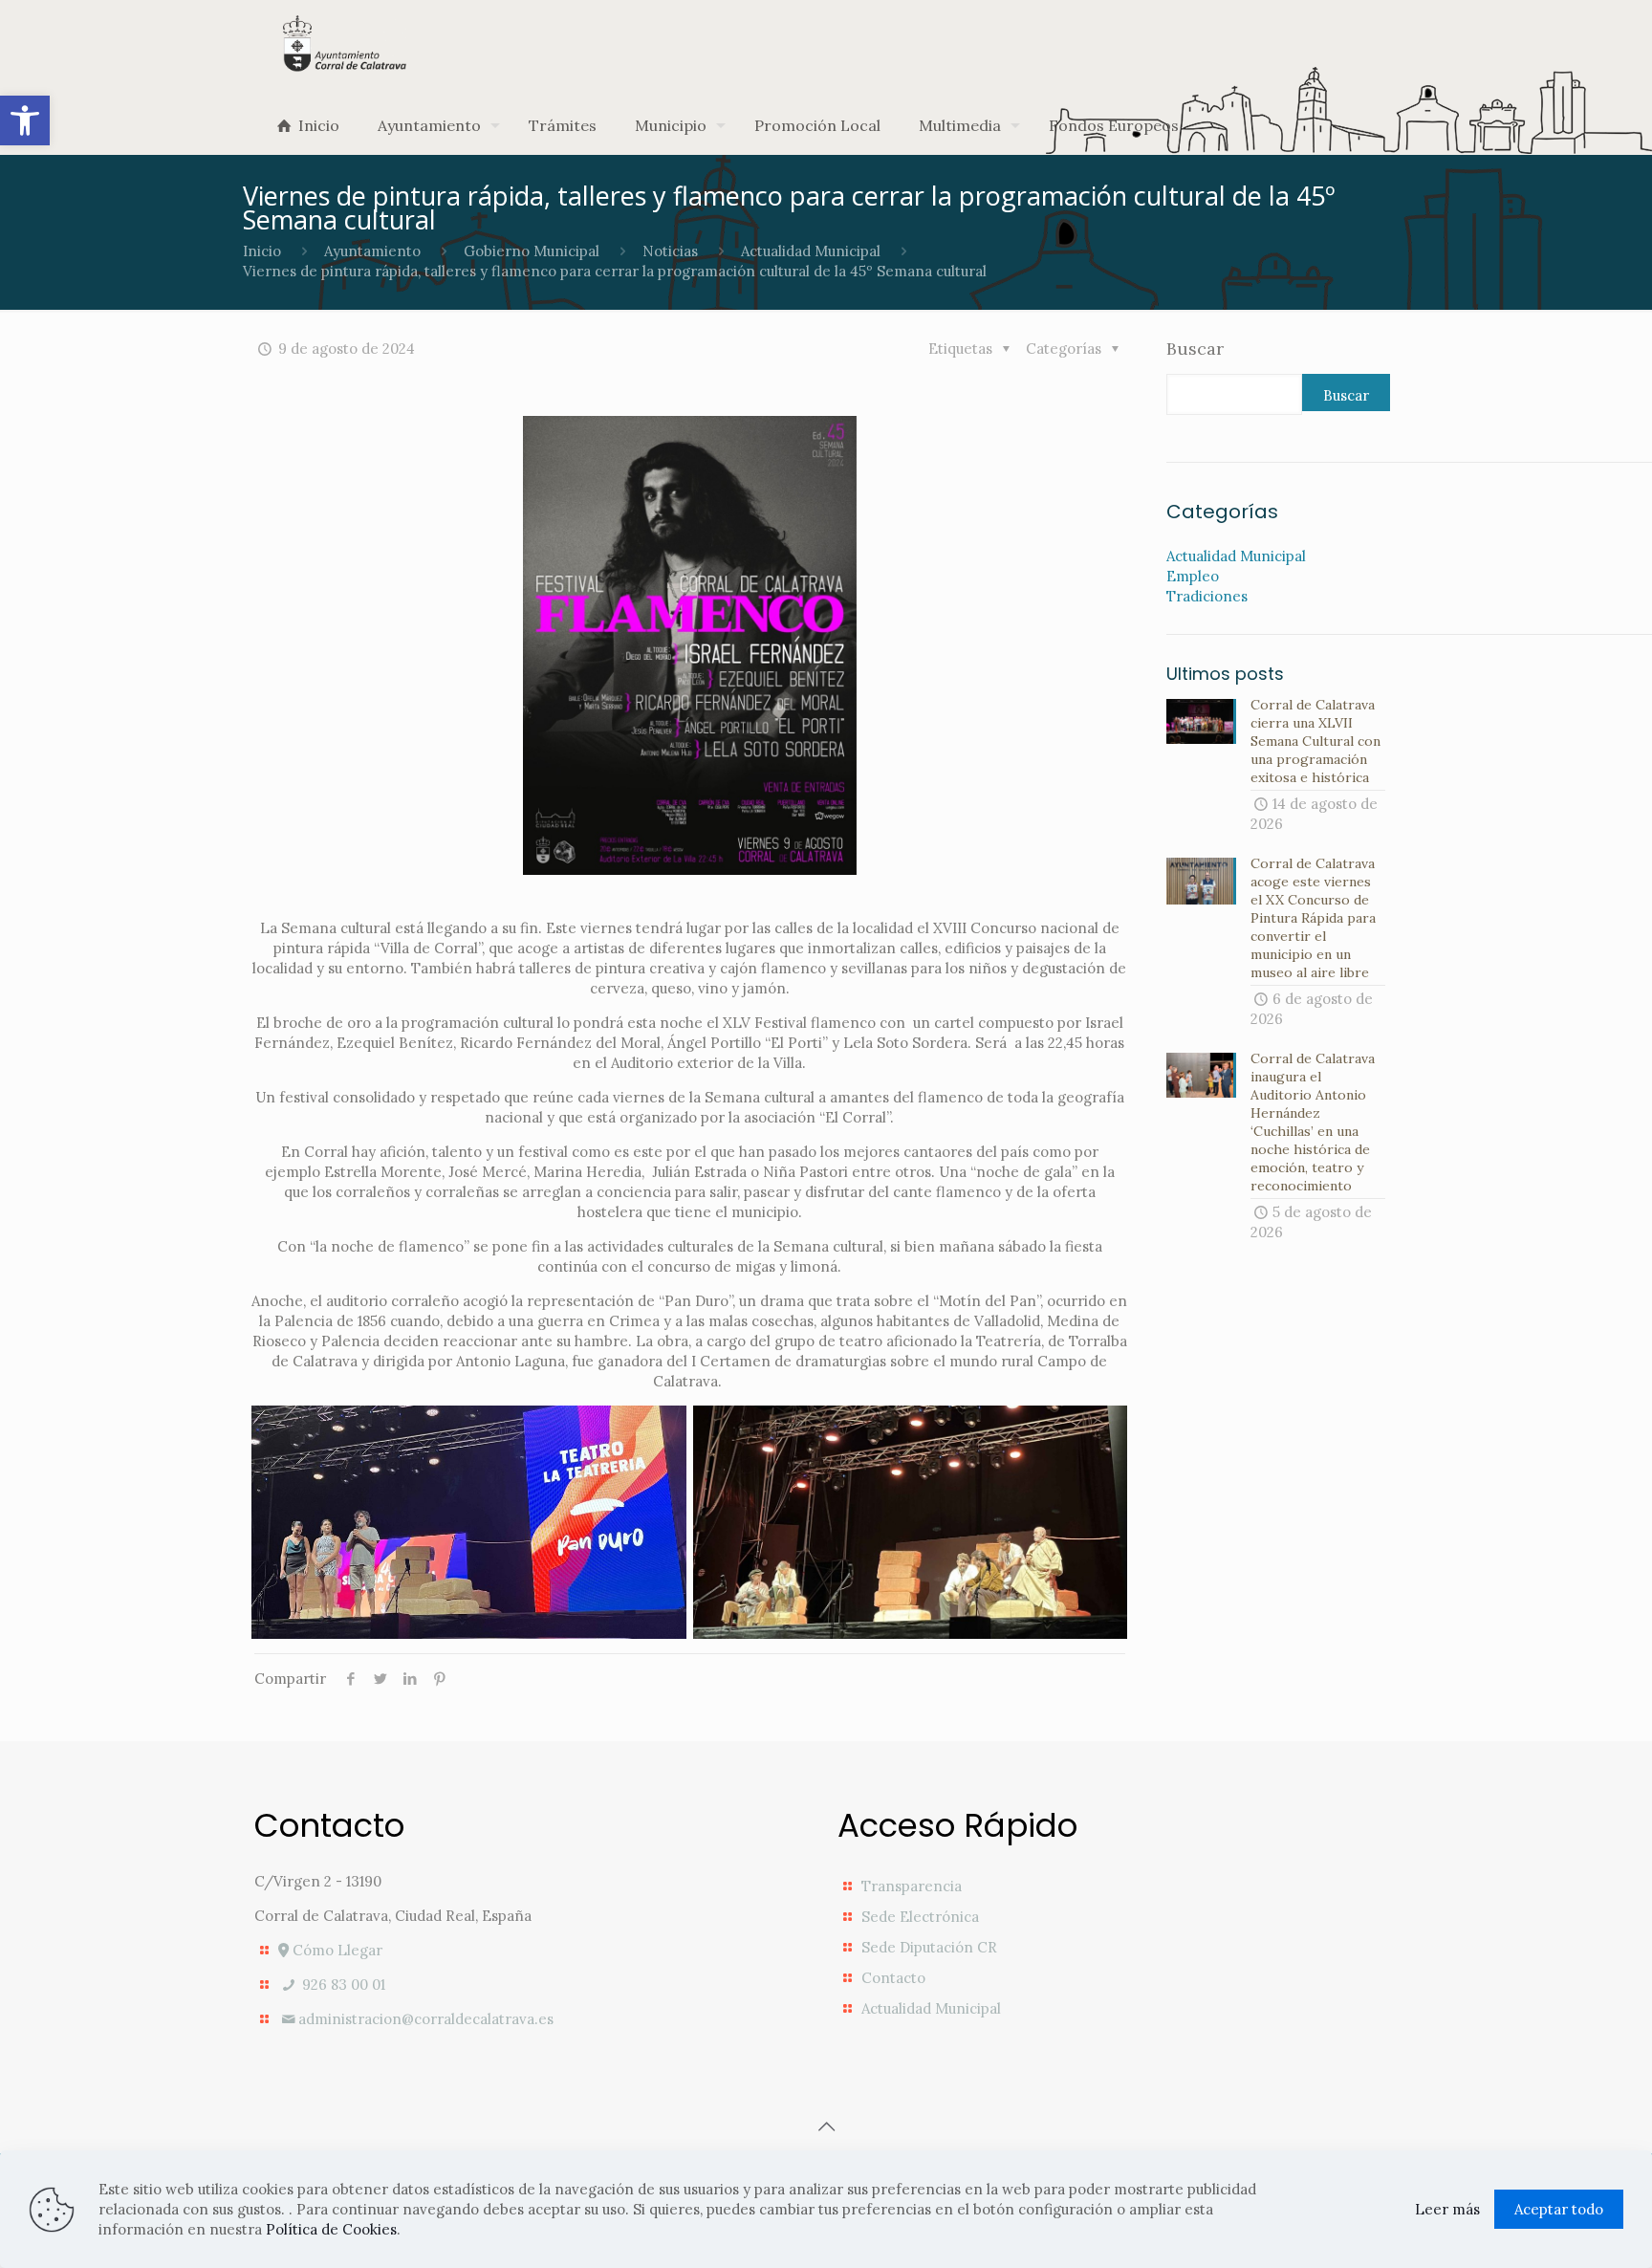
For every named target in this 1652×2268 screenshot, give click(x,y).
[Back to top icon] (826, 2126)
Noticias (670, 251)
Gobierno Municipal (532, 251)
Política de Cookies (331, 2229)
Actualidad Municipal (811, 251)
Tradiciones (1207, 596)
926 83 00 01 (342, 1984)
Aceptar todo (1559, 2209)
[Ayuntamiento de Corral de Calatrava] (345, 44)
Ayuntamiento (372, 251)
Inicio (262, 251)
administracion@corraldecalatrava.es (426, 2019)
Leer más (1447, 2209)
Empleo (1193, 576)
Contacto (893, 1978)
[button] (25, 120)
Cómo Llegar (336, 1950)
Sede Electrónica (920, 1917)
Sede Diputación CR (929, 1947)
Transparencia (912, 1886)
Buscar (1195, 349)
